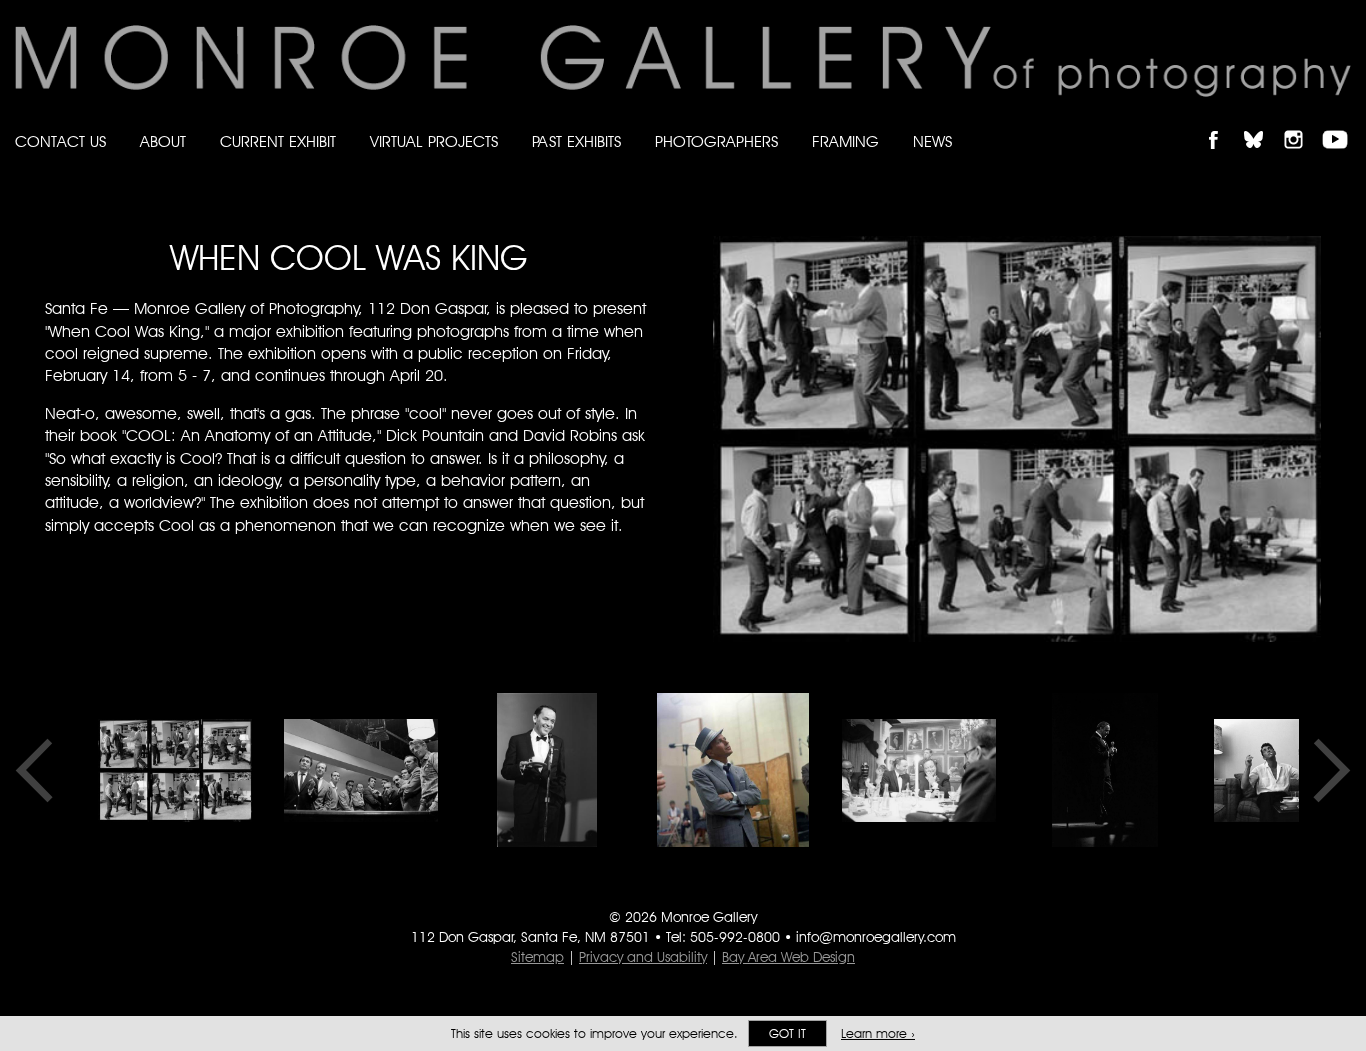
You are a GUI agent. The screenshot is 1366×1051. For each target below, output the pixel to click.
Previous (41, 770)
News (932, 141)
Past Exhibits (576, 141)
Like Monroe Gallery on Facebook (1222, 122)
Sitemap (537, 957)
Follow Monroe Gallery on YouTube (1342, 122)
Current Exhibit (278, 141)
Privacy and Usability (643, 957)
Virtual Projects (434, 141)
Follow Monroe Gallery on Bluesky (1263, 122)
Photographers (716, 141)
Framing (845, 141)
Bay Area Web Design (788, 957)
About (163, 141)
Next (1325, 770)
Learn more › (878, 1033)
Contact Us (60, 141)
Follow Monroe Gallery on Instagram (1302, 122)
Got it (787, 1033)
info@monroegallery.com (876, 937)
